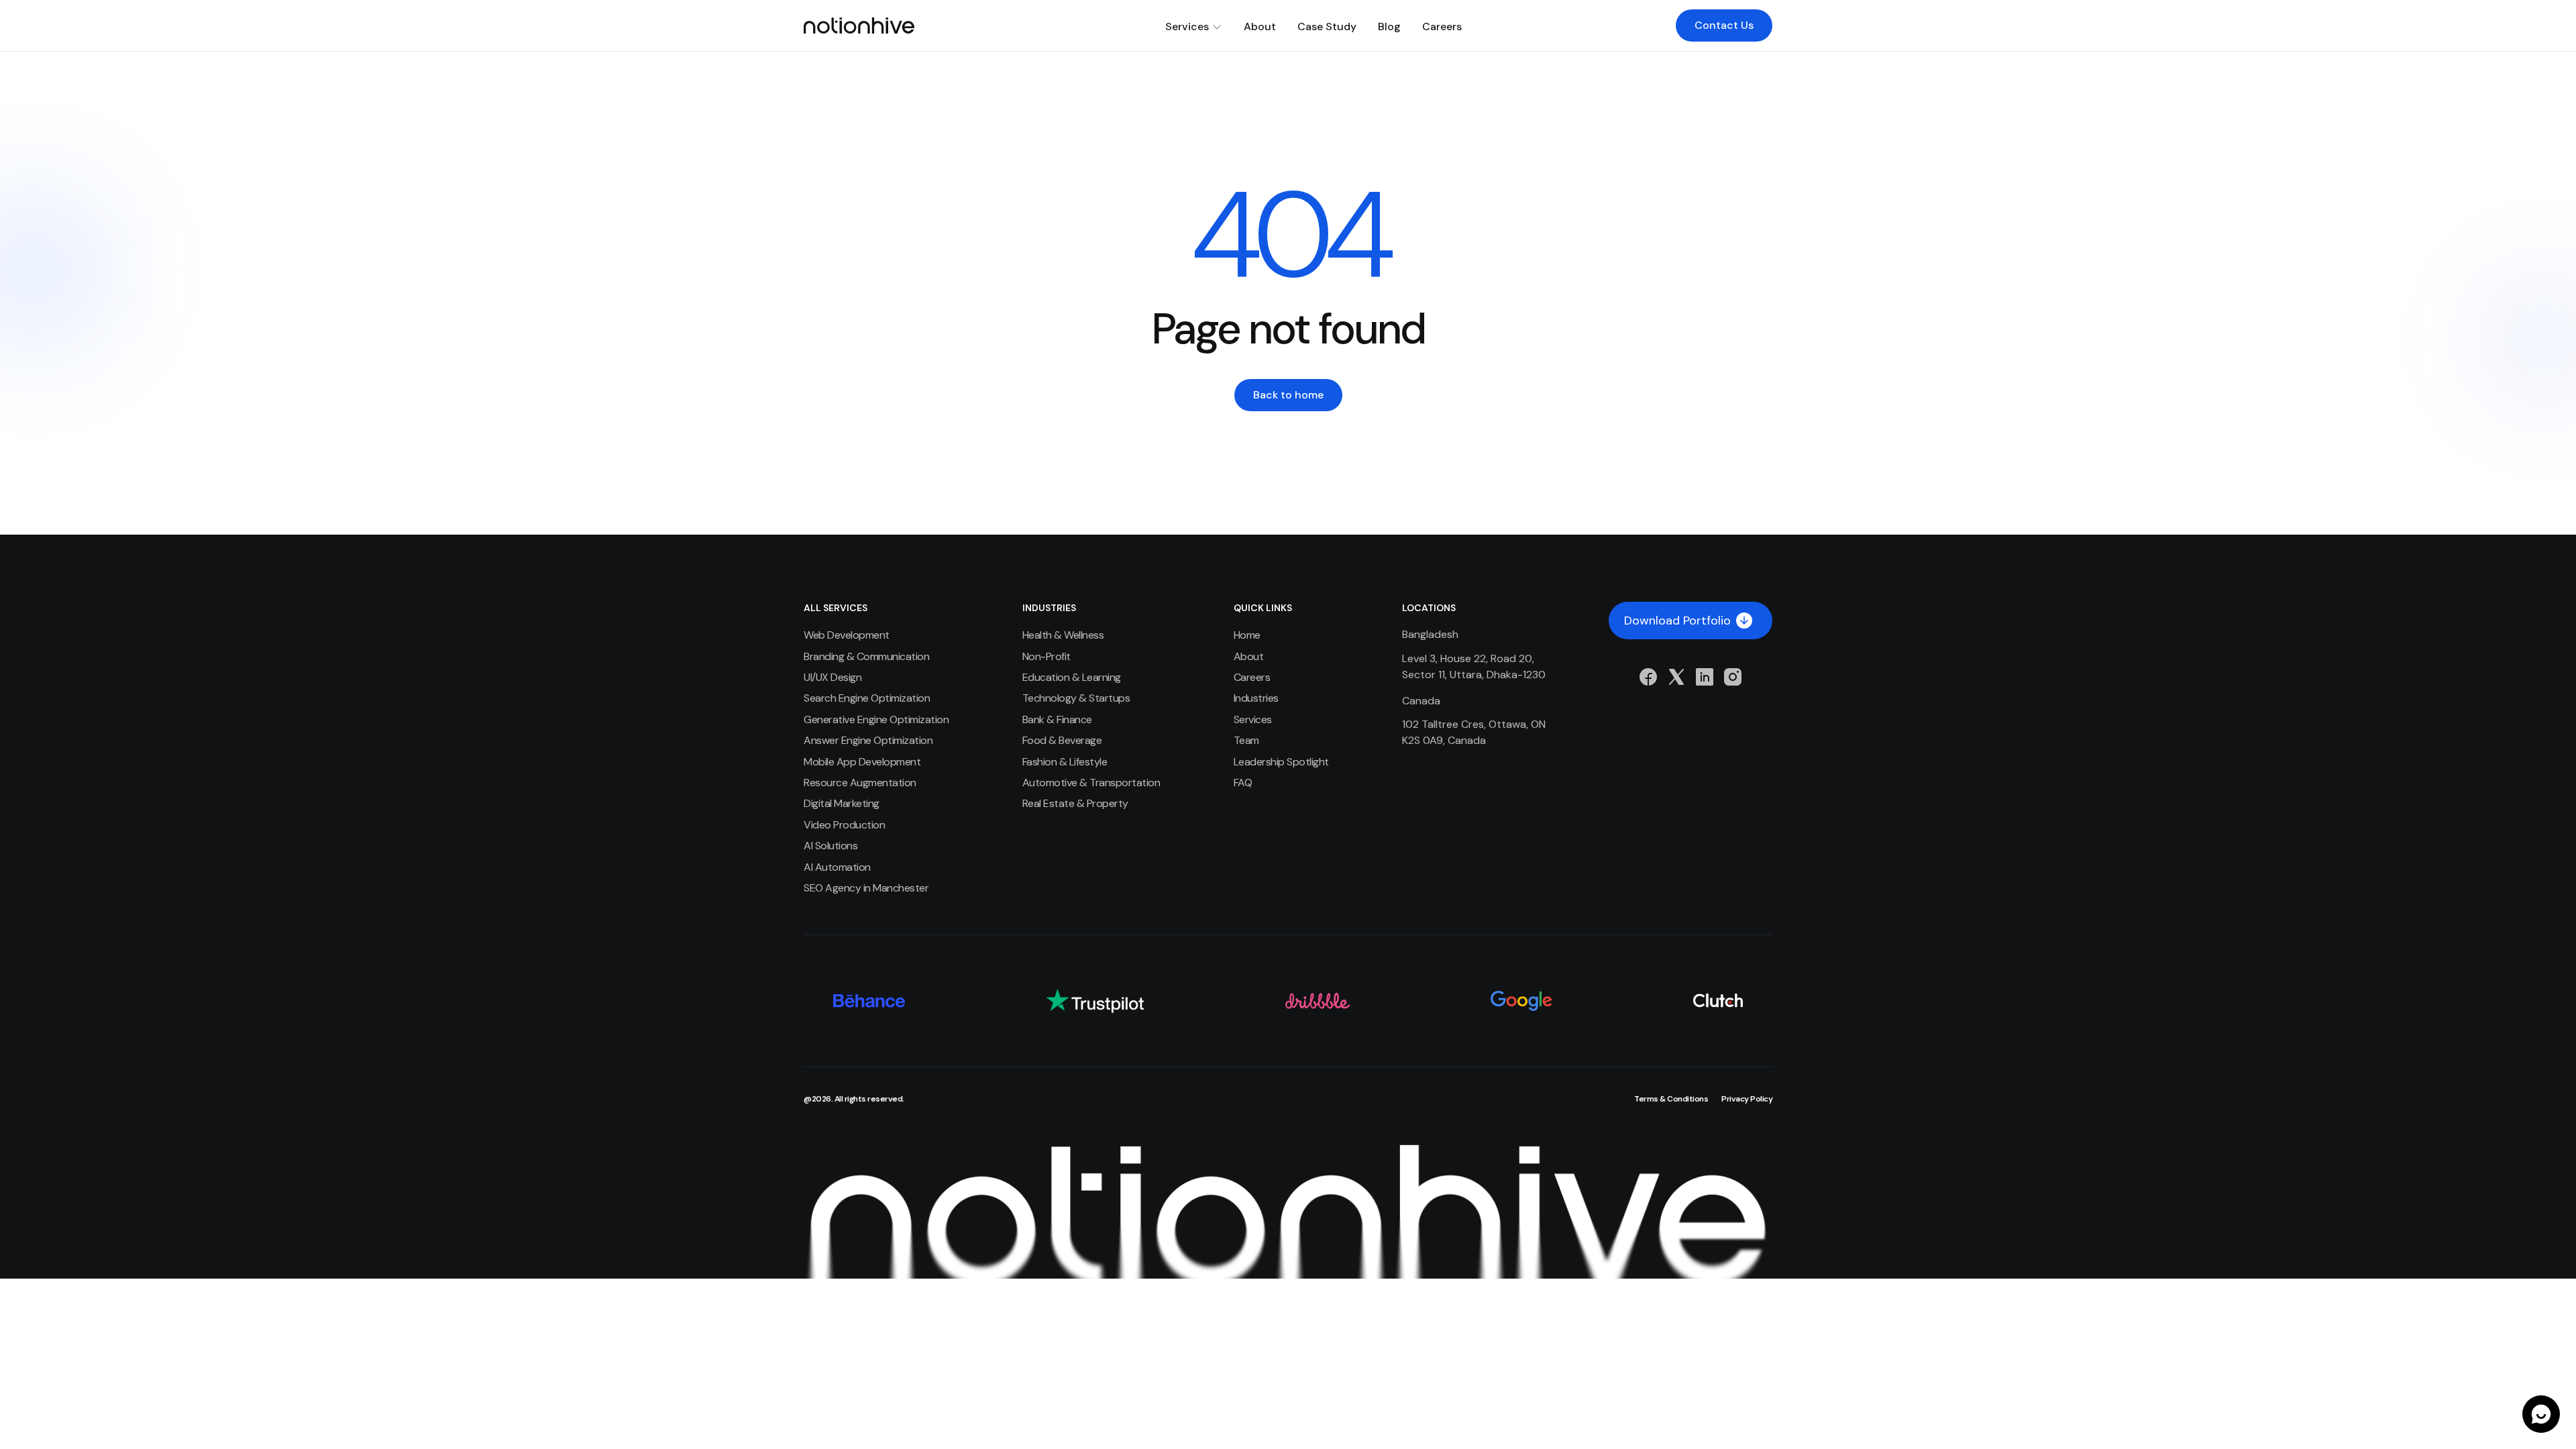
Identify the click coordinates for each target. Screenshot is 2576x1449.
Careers (1442, 26)
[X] (1676, 677)
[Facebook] (1648, 677)
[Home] (859, 25)
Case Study (1327, 26)
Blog (1389, 26)
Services (1187, 26)
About (1260, 26)
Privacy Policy (1747, 1099)
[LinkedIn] (1705, 677)
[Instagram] (1733, 677)
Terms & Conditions (1671, 1099)
